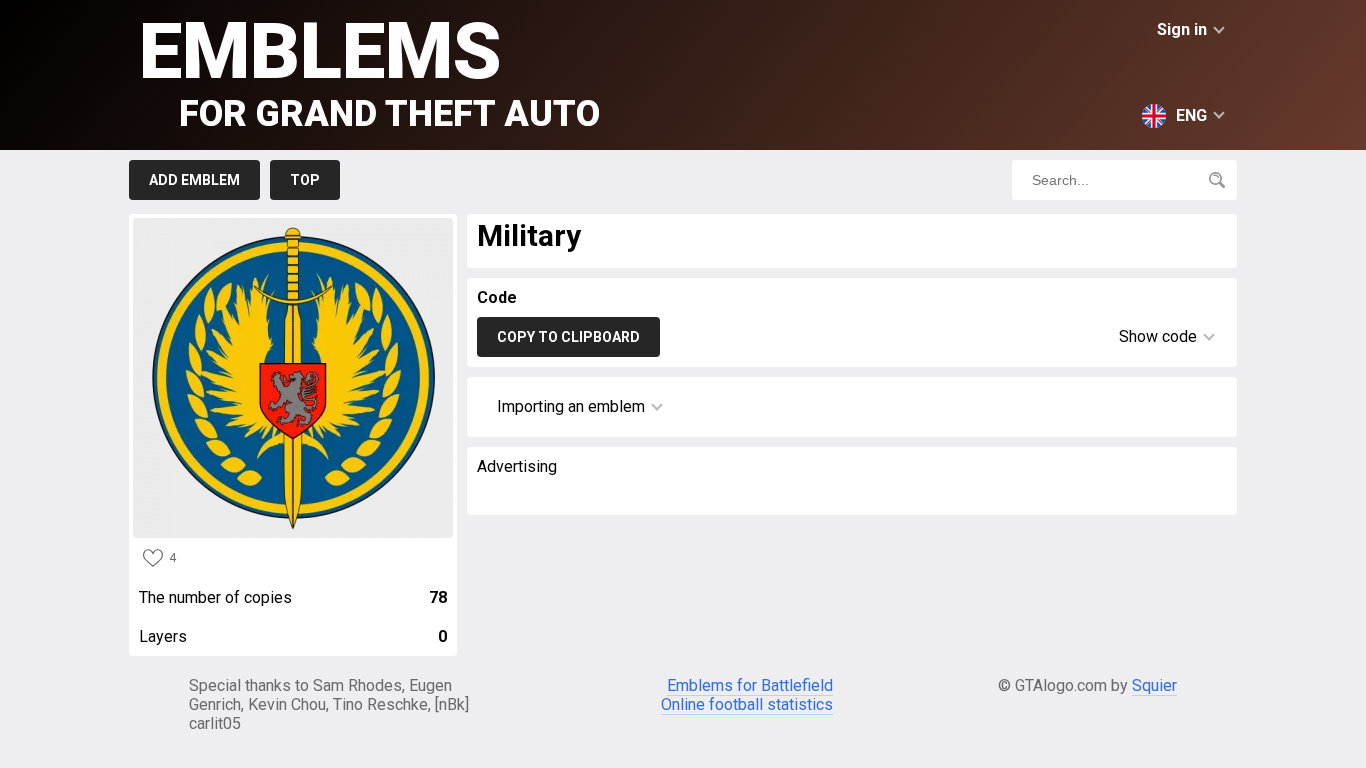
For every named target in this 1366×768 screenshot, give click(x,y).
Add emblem (194, 180)
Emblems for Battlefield (750, 685)
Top (305, 180)
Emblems (369, 70)
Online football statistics (747, 704)
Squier (1154, 685)
